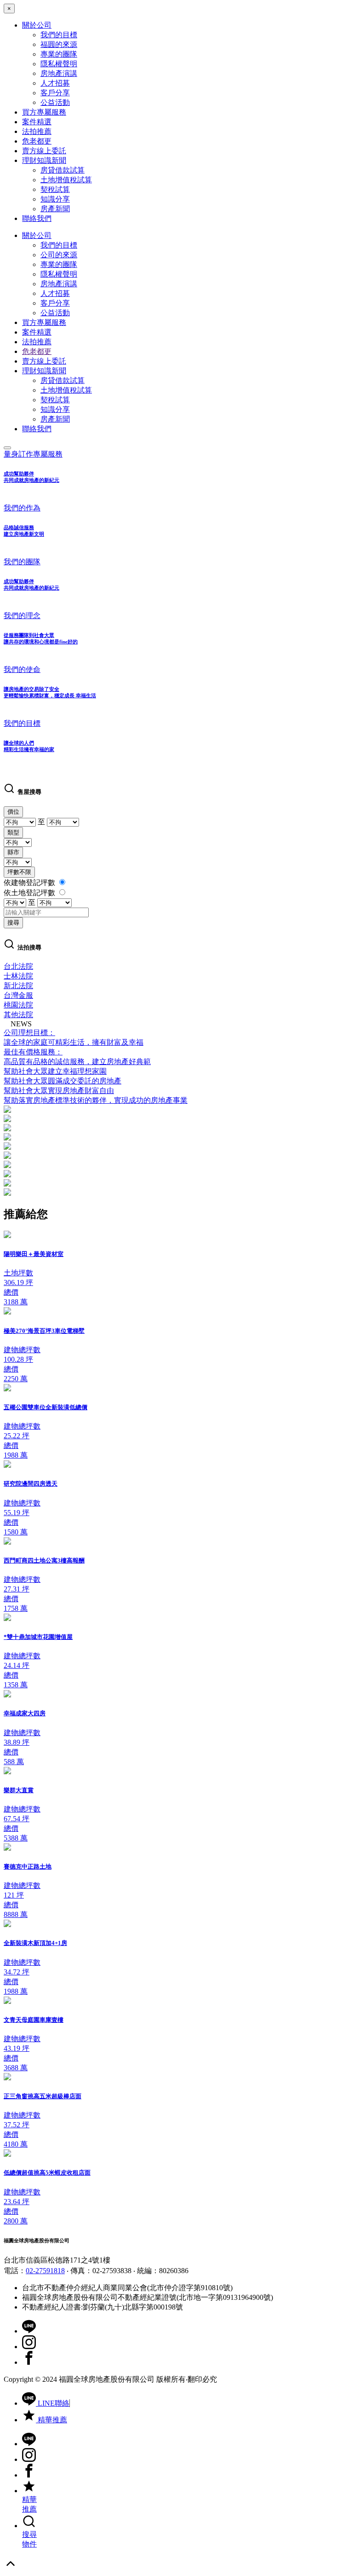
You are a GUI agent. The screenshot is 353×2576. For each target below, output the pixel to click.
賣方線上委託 (44, 151)
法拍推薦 (37, 131)
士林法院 (18, 976)
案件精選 (37, 122)
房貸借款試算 (63, 170)
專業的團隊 (59, 54)
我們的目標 (59, 35)
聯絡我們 (37, 218)
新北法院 (18, 986)
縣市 (13, 852)
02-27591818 (45, 2271)
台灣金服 (18, 995)
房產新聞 (55, 209)
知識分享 (55, 199)
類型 (13, 832)
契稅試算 (55, 189)
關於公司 (37, 25)
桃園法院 (18, 1005)
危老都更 (37, 141)
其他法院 (18, 1015)
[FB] (29, 2362)
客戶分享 (55, 93)
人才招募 (55, 83)
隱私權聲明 (59, 64)
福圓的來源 (59, 44)
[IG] (29, 2347)
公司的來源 (59, 255)
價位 (13, 812)
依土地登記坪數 (30, 893)
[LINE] (29, 2331)
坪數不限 (19, 872)
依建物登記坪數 (30, 883)
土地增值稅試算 (66, 180)
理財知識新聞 (44, 160)
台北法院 (18, 966)
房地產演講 (59, 73)
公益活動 (55, 102)
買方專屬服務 (44, 112)
